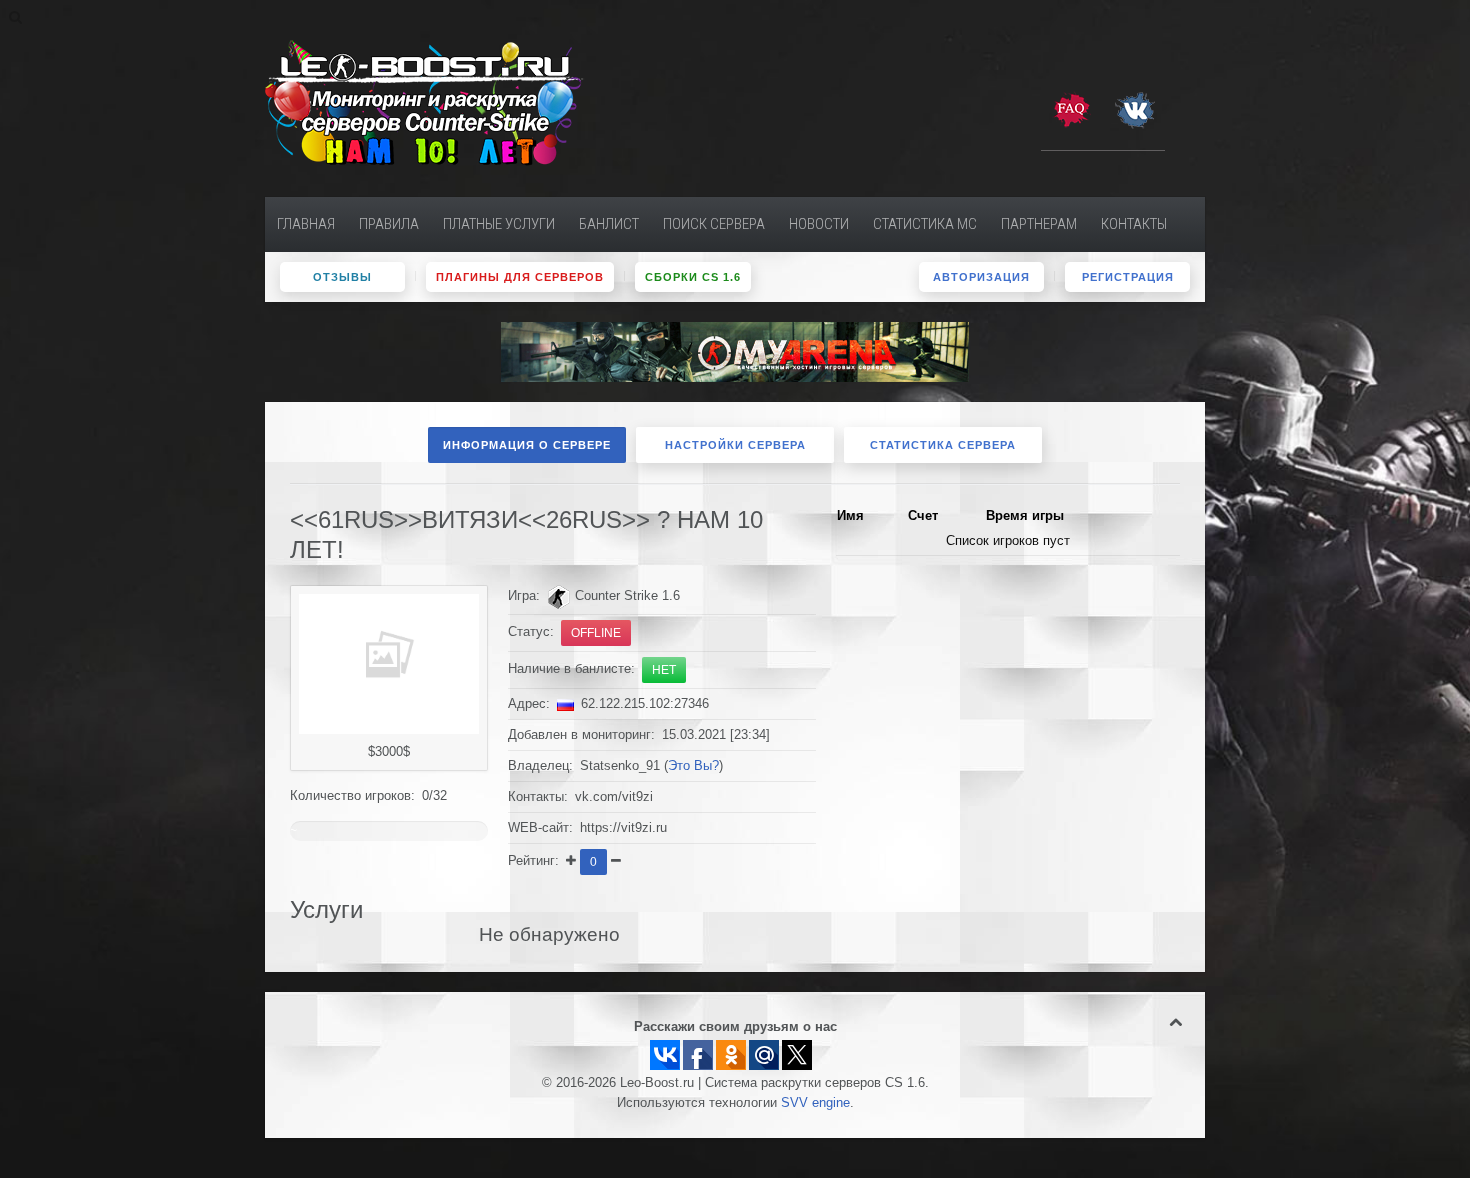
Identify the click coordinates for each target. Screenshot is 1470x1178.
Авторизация (981, 277)
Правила (389, 224)
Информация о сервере (527, 445)
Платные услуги (499, 224)
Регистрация (1128, 277)
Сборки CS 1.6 (693, 277)
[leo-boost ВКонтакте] (1135, 109)
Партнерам (1039, 224)
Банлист (609, 224)
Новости (819, 224)
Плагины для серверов (520, 277)
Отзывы (342, 277)
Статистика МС (925, 224)
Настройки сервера (735, 445)
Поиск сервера (714, 224)
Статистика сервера (943, 445)
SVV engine (815, 1103)
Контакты (1134, 224)
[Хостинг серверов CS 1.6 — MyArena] (735, 351)
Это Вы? (693, 766)
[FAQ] (1071, 109)
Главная (306, 224)
